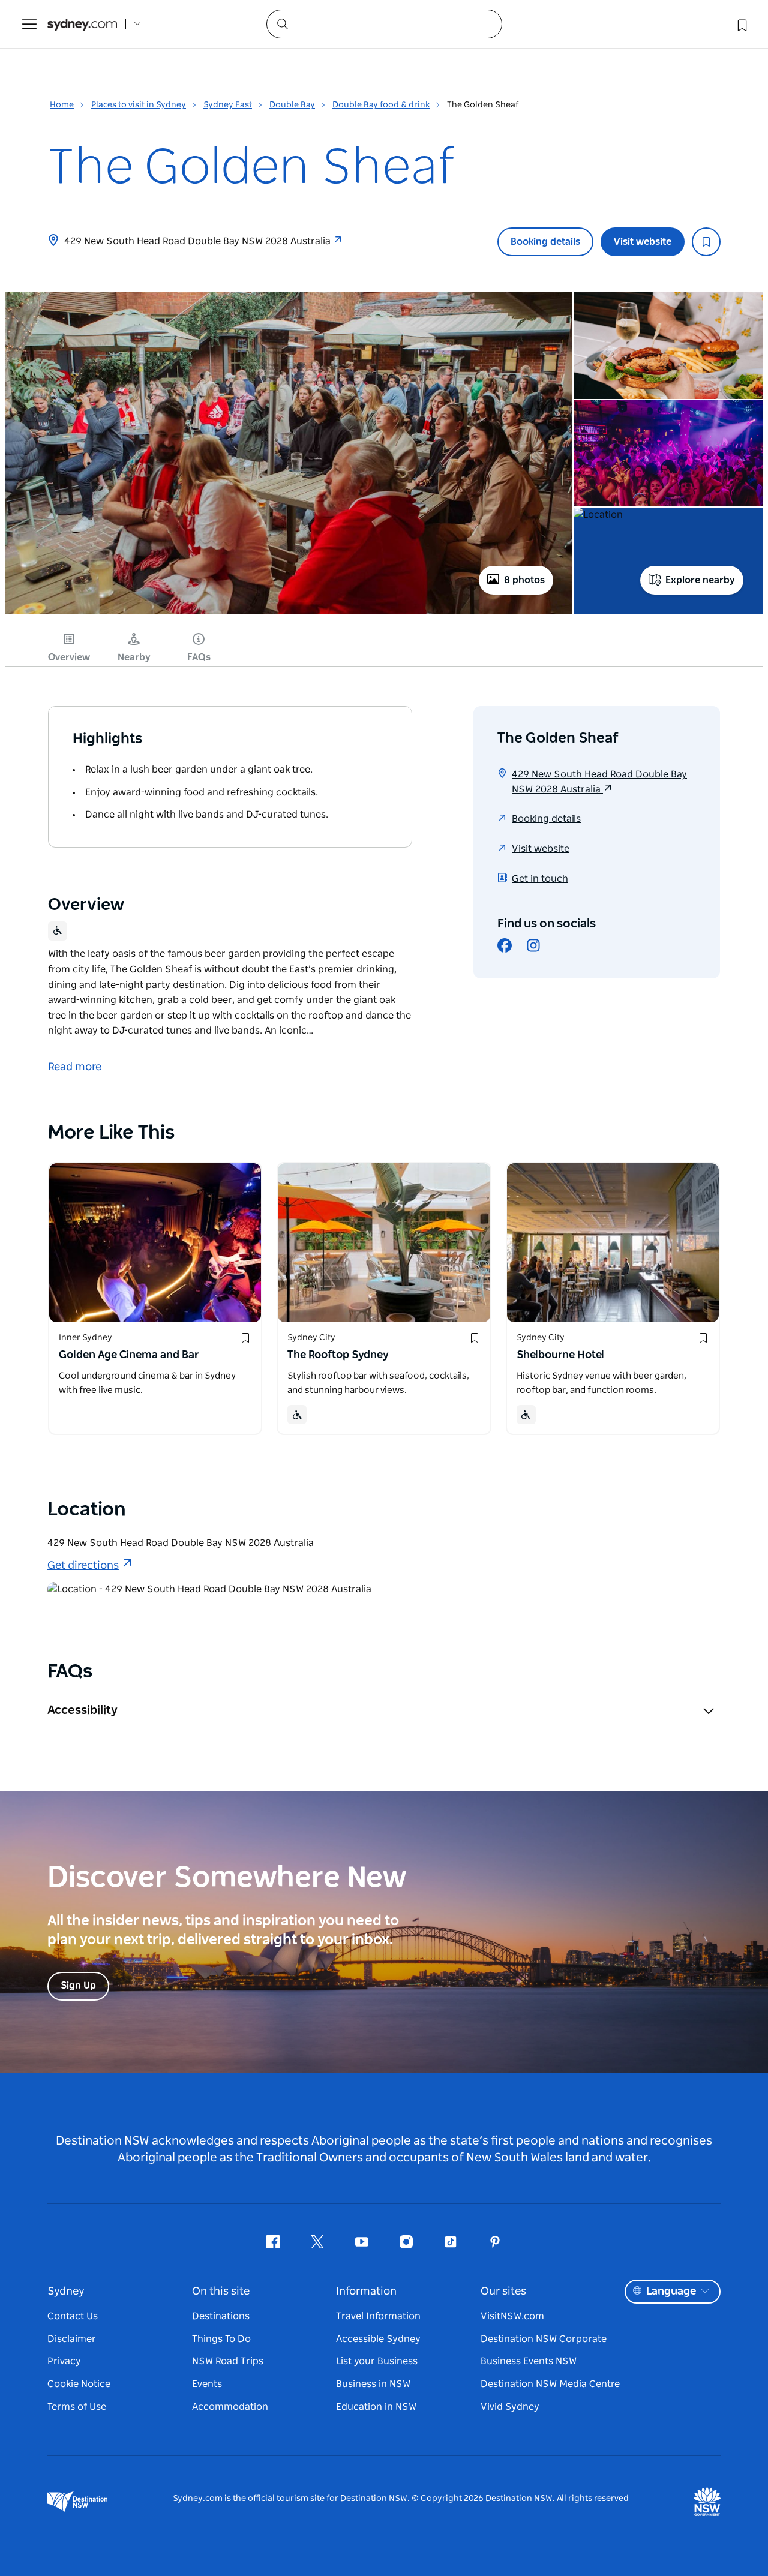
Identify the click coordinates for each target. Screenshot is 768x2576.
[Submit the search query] (282, 23)
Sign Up (78, 1986)
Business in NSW (373, 2384)
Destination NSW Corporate (544, 2339)
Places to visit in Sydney (139, 105)
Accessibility (82, 1710)
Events (207, 2384)
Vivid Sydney (510, 2407)
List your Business (377, 2361)
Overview (69, 657)
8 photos (524, 580)
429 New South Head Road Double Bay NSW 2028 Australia (199, 241)
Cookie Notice (79, 2384)
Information (366, 2292)
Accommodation (230, 2407)
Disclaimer (72, 2339)
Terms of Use (77, 2407)
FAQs (199, 657)
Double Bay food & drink (381, 105)
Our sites (503, 2292)
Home (62, 105)
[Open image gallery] (289, 613)
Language (671, 2292)
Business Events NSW (529, 2361)
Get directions (83, 1566)
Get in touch (540, 879)
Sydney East (228, 105)
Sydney (66, 2292)
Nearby (134, 657)
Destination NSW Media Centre (550, 2384)
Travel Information (378, 2316)
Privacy (64, 2361)
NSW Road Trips (228, 2361)
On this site (221, 2292)
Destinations (221, 2316)
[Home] (82, 24)
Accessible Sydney (378, 2339)
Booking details (545, 242)
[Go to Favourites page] (741, 24)
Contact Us (73, 2316)
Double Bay (292, 105)
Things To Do (221, 2339)
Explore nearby (700, 580)
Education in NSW (376, 2407)
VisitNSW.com (512, 2316)
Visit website (643, 242)
